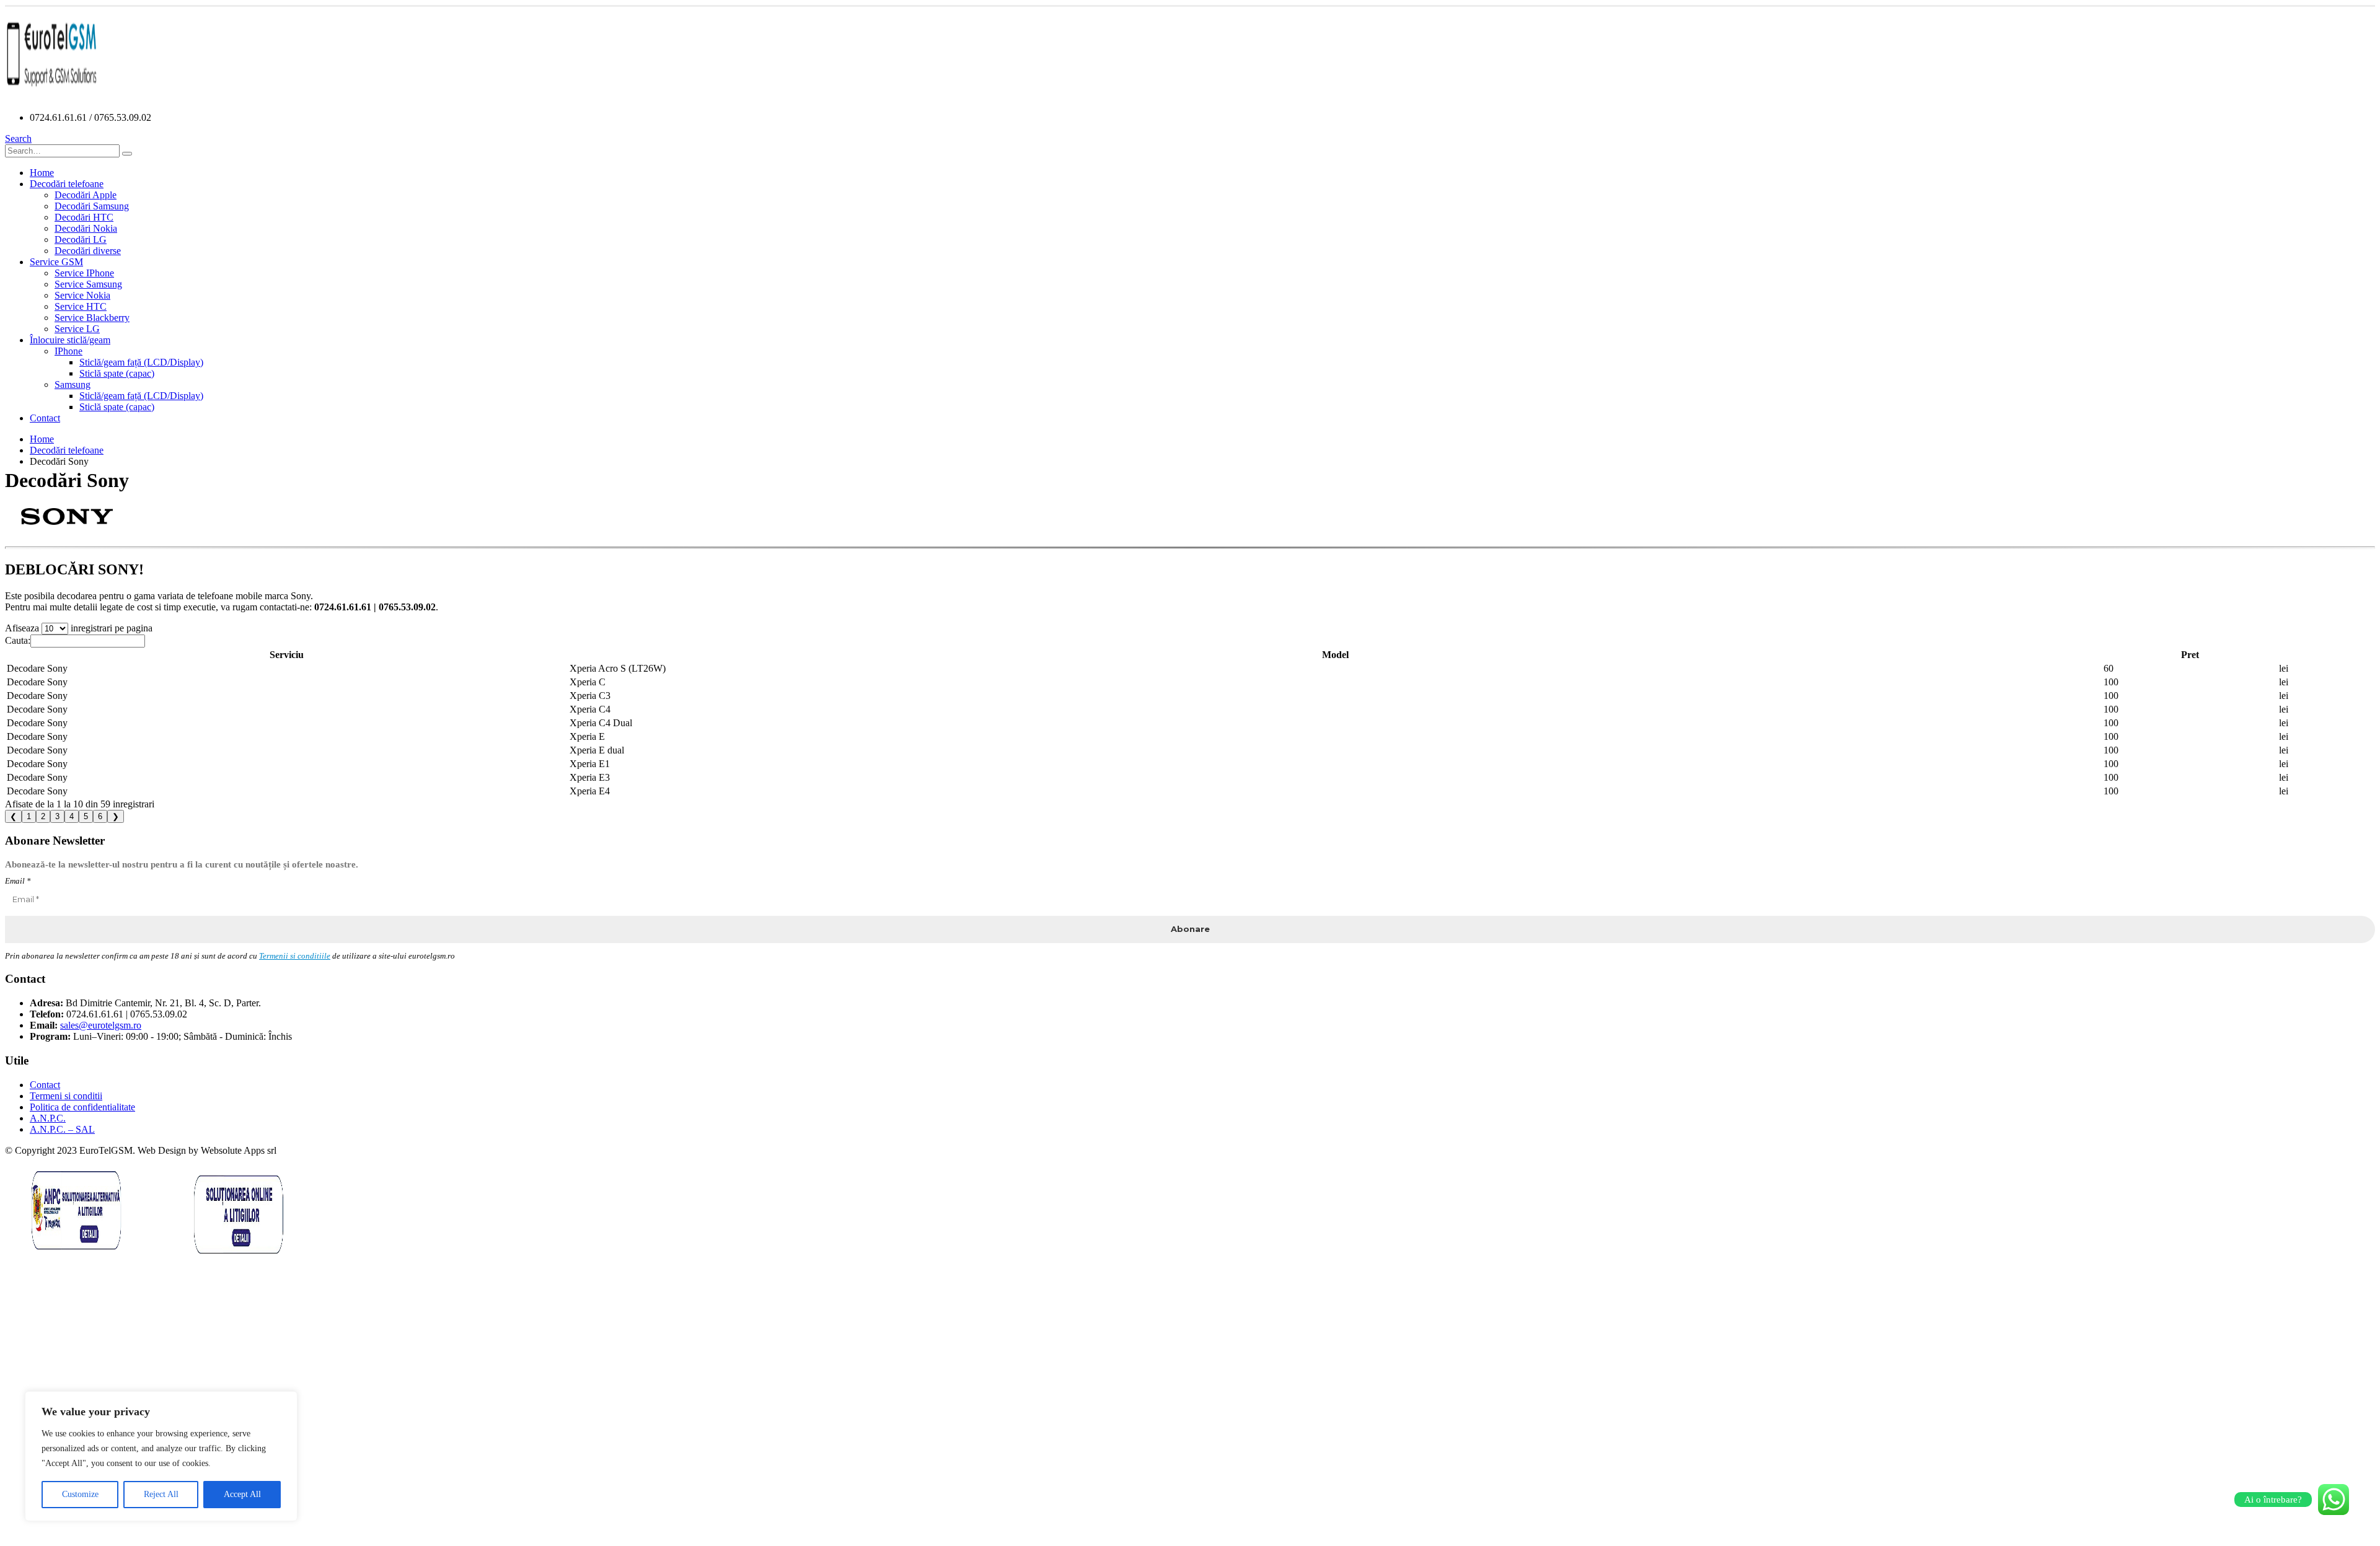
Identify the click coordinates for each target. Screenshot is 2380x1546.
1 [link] (29, 816)
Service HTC (81, 306)
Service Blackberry (92, 318)
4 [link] (72, 816)
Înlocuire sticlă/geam (70, 340)
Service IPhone (84, 273)
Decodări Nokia (86, 228)
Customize (80, 1494)
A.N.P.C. (48, 1118)
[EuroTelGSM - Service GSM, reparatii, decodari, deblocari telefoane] (51, 96)
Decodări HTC (84, 217)
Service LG (77, 329)
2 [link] (43, 816)
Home (42, 173)
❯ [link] (116, 816)
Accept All (242, 1494)
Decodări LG (81, 239)
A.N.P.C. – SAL (62, 1129)
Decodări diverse (88, 251)
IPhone (68, 351)
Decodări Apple (86, 195)
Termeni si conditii (66, 1096)
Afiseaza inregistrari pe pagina (79, 628)
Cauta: (18, 640)
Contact (45, 418)
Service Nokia (82, 295)
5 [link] (86, 816)
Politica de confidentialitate (82, 1107)
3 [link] (57, 816)
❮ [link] (13, 816)
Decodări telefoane (67, 184)
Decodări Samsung (92, 206)
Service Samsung (88, 284)
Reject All (161, 1494)
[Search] (127, 154)
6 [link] (100, 816)
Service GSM (56, 262)
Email (18, 881)
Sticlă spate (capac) (117, 373)
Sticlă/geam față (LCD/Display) (141, 362)
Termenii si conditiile (295, 956)
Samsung (73, 384)
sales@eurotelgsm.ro (101, 1025)
